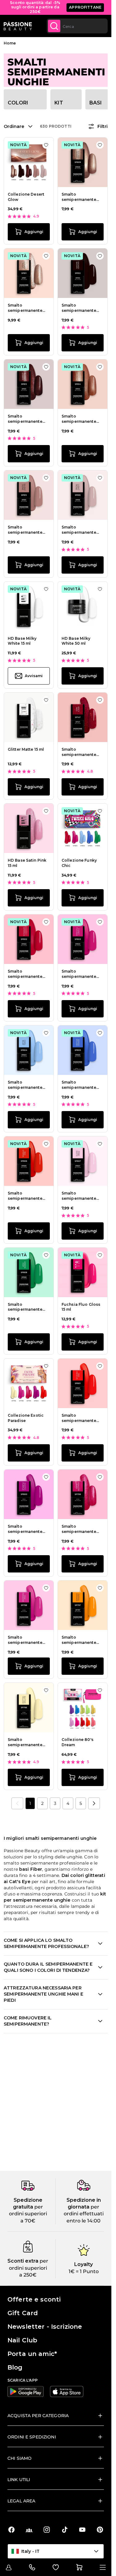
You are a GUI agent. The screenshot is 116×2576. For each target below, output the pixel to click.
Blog (15, 2367)
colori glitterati (88, 1875)
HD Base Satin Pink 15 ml (27, 863)
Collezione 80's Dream (77, 1742)
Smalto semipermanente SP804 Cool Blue (25, 1085)
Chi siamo (19, 2458)
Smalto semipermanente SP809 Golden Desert (79, 197)
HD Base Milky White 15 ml (22, 641)
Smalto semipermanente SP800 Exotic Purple (25, 1529)
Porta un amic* (32, 2354)
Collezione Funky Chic (79, 863)
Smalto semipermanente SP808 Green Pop (26, 1307)
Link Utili (19, 2480)
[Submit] (54, 26)
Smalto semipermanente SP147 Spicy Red (79, 752)
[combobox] (77, 26)
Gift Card (23, 2313)
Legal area (21, 2501)
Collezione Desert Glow (26, 197)
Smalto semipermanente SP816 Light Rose (79, 530)
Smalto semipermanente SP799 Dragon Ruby (82, 1529)
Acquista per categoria (38, 2416)
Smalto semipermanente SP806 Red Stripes (27, 1196)
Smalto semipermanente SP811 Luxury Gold (26, 308)
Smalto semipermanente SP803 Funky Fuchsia (79, 974)
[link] (17, 1803)
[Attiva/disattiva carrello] (79, 2567)
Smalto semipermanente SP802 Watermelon (28, 974)
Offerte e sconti (34, 2299)
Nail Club (22, 2340)
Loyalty (84, 2264)
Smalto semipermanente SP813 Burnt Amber (27, 419)
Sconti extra (23, 2261)
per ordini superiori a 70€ (28, 2214)
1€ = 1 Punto (84, 2271)
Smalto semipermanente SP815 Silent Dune (26, 530)
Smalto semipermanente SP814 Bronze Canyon (79, 419)
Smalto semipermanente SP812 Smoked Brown (79, 308)
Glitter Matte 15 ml (26, 749)
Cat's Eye (19, 1882)
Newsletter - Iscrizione (45, 2327)
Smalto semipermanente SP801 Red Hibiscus (82, 1418)
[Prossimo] (94, 1803)
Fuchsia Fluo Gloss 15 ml (81, 1307)
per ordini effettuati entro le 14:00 (84, 2214)
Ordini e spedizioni (32, 2437)
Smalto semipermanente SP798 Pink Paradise (25, 1640)
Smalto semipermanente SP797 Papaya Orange (79, 1640)
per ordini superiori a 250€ (29, 2268)
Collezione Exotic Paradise (26, 1418)
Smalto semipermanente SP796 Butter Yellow (28, 1742)
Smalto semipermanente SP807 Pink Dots (79, 1196)
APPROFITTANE (85, 7)
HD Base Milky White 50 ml (76, 641)
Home (10, 43)
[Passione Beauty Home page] (18, 26)
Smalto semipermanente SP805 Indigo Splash (79, 1085)
